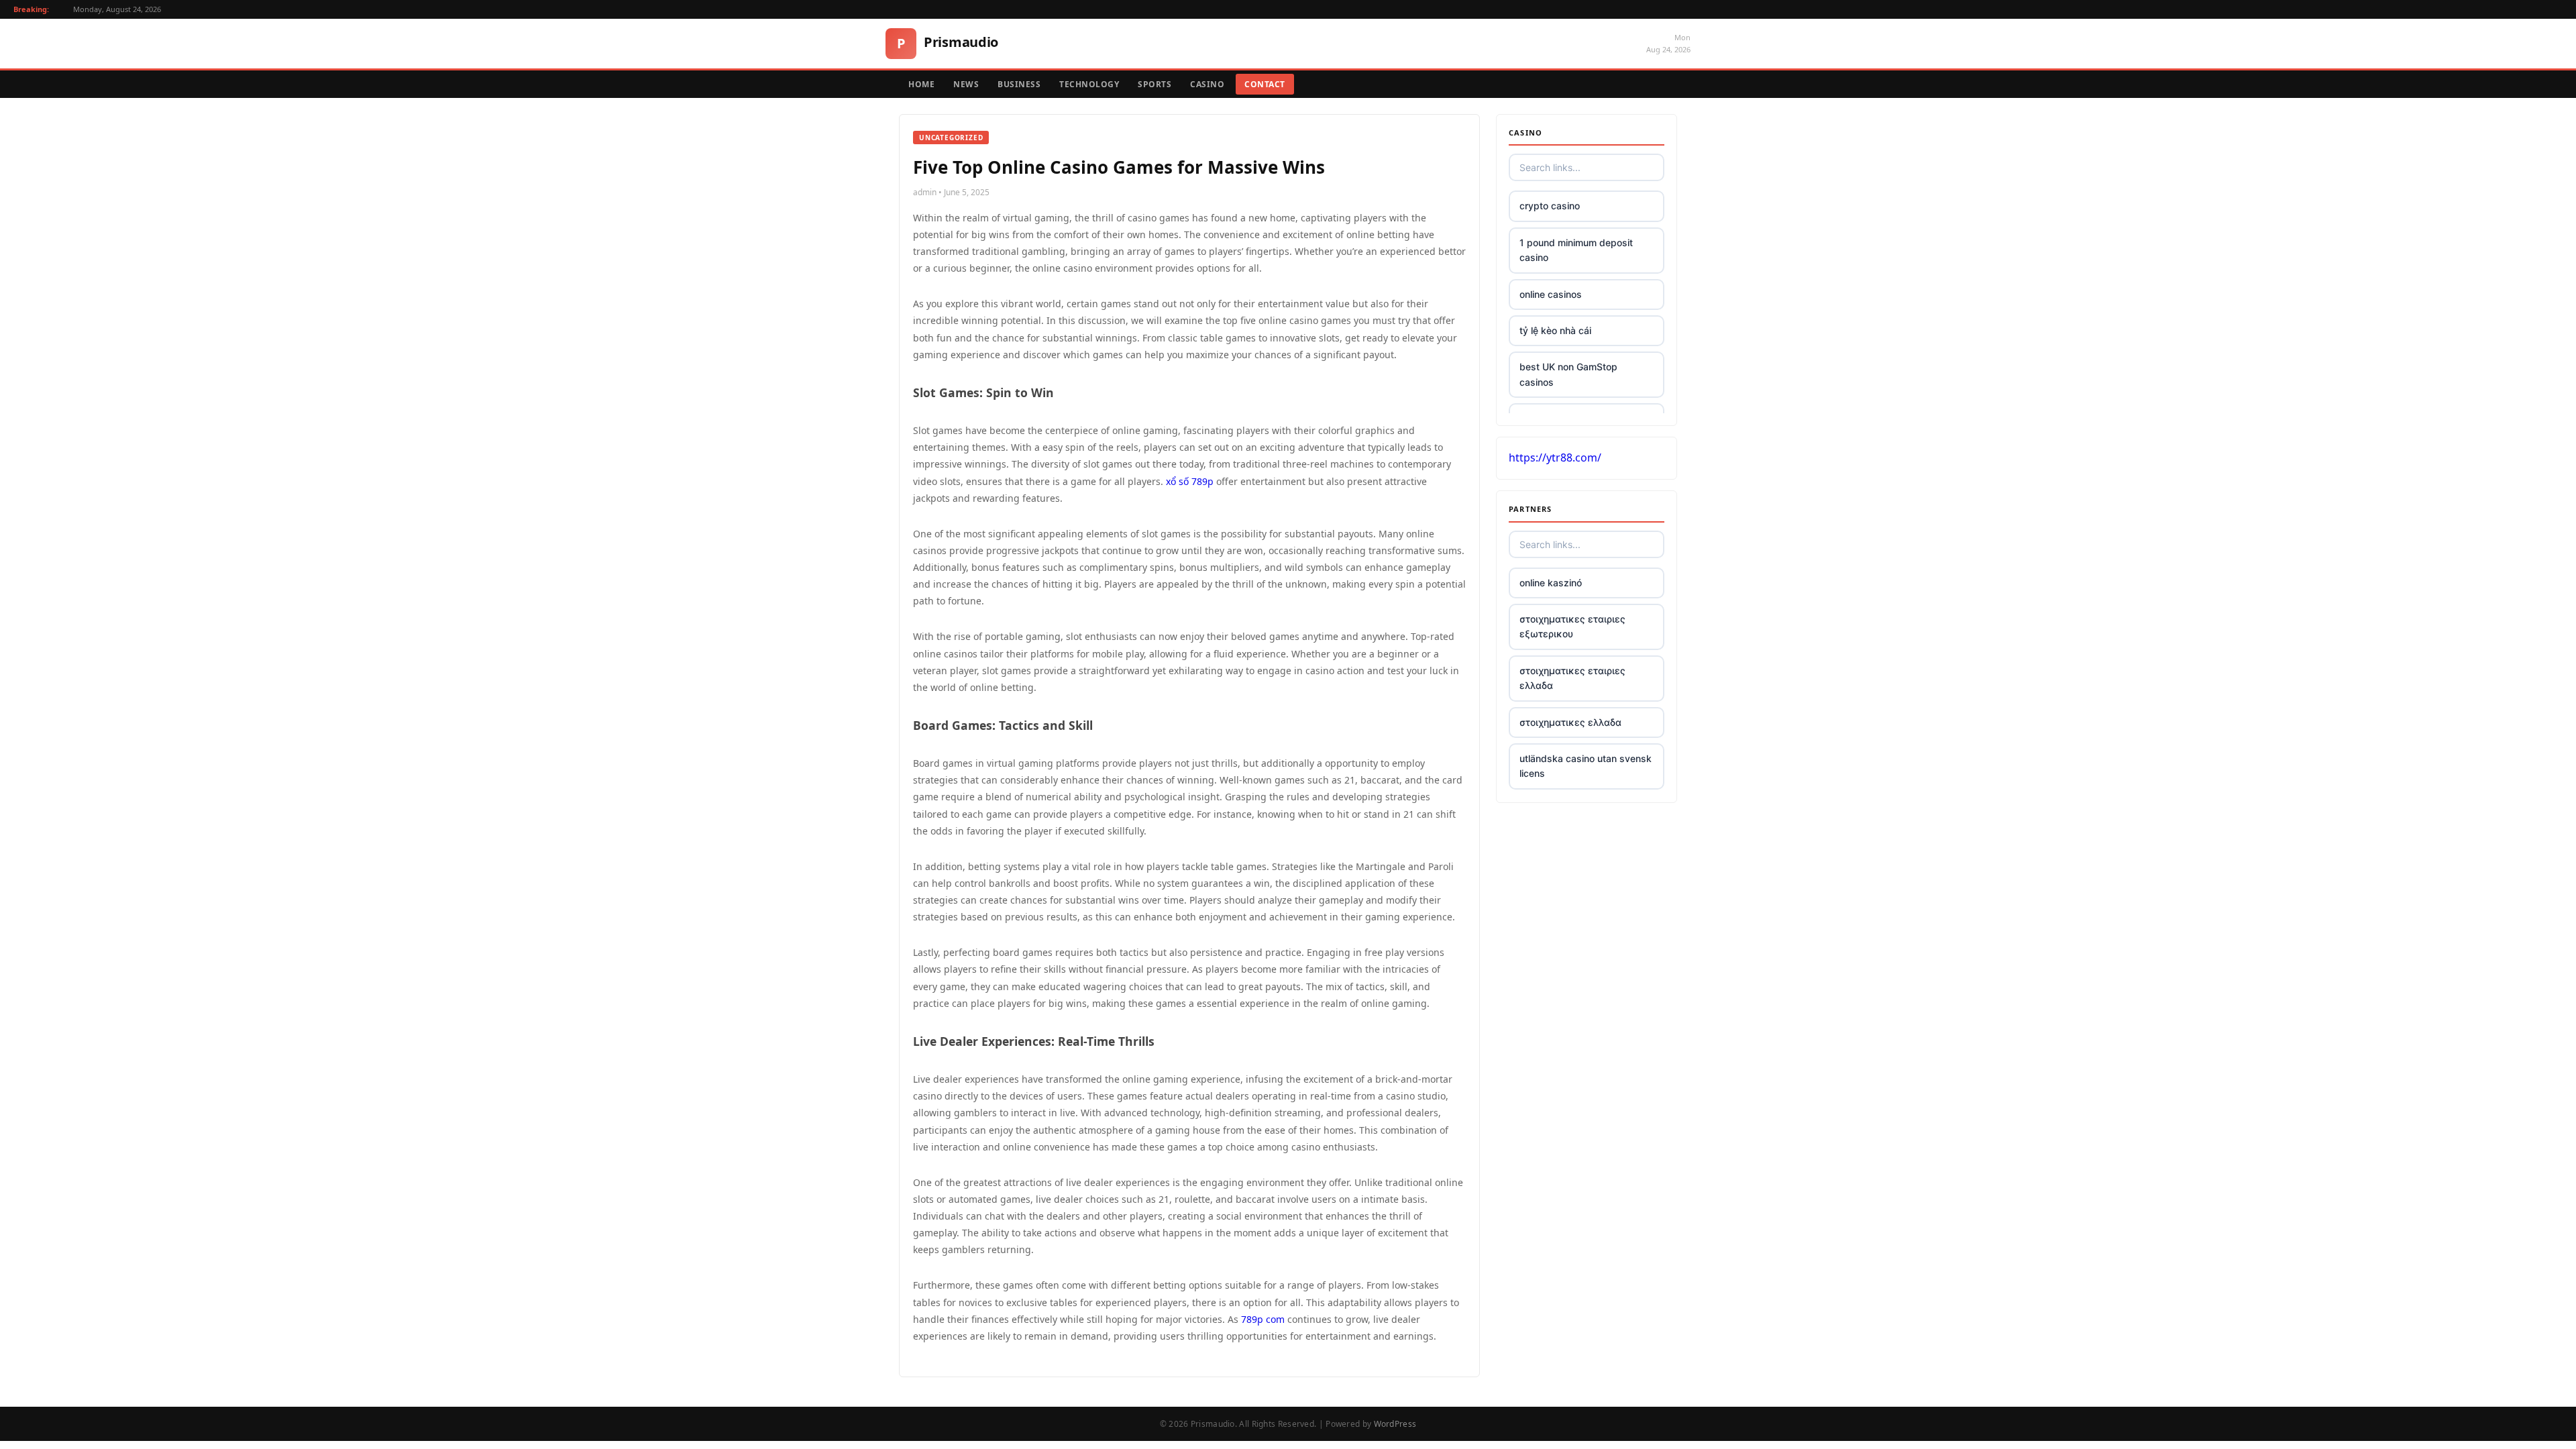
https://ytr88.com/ (1555, 458)
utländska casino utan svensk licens (1586, 766)
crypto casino (1550, 206)
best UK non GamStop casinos (1568, 374)
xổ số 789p (1190, 481)
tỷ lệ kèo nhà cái (1555, 330)
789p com (1263, 1319)
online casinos (1551, 294)
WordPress (1395, 1424)
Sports (1155, 84)
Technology (1089, 84)
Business (1019, 84)
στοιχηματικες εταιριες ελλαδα (1572, 678)
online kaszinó (1551, 583)
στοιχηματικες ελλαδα (1570, 722)
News (966, 84)
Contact (1265, 84)
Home (921, 84)
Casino (1207, 84)
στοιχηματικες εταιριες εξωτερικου (1572, 626)
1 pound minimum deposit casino (1576, 250)
